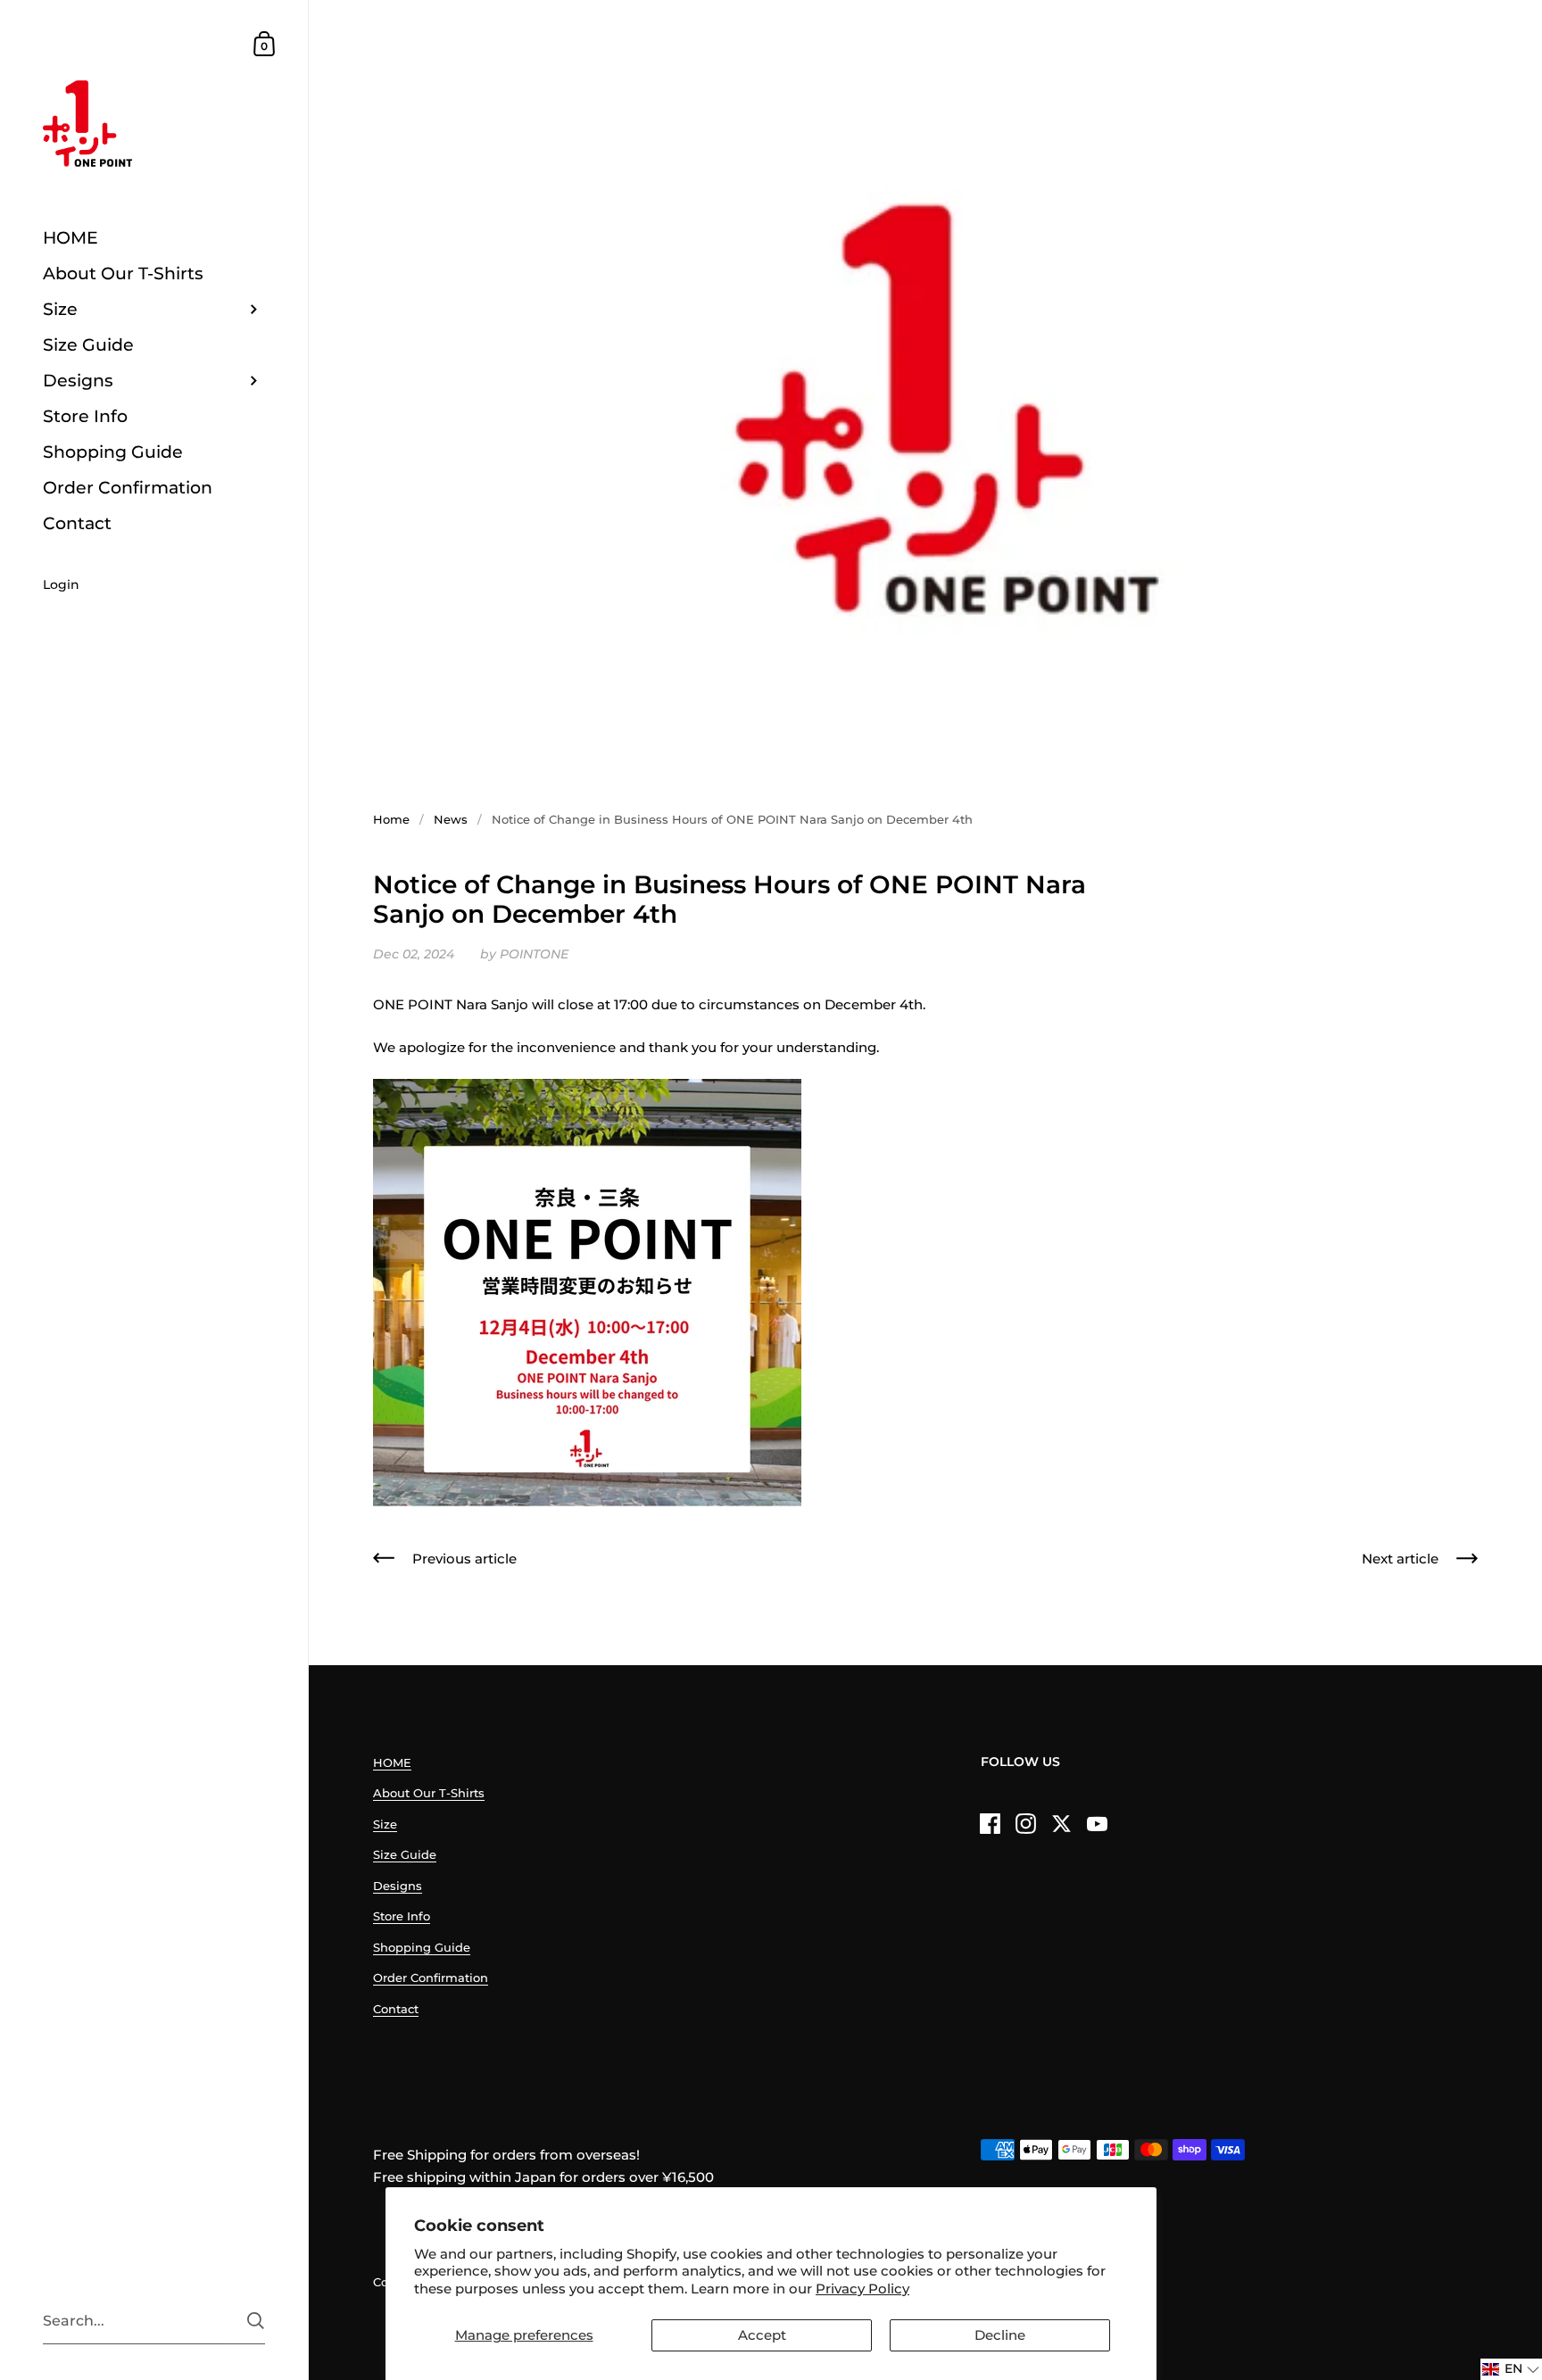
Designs (398, 1886)
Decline (1000, 2335)
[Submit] (256, 2321)
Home (391, 819)
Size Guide (405, 1854)
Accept (762, 2335)
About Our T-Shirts (429, 1793)
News (451, 819)
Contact (396, 2009)
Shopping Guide (422, 1947)
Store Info (402, 1916)
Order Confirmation (431, 1978)
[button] (1511, 2369)
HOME (392, 1762)
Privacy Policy (862, 2289)
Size (385, 1824)
